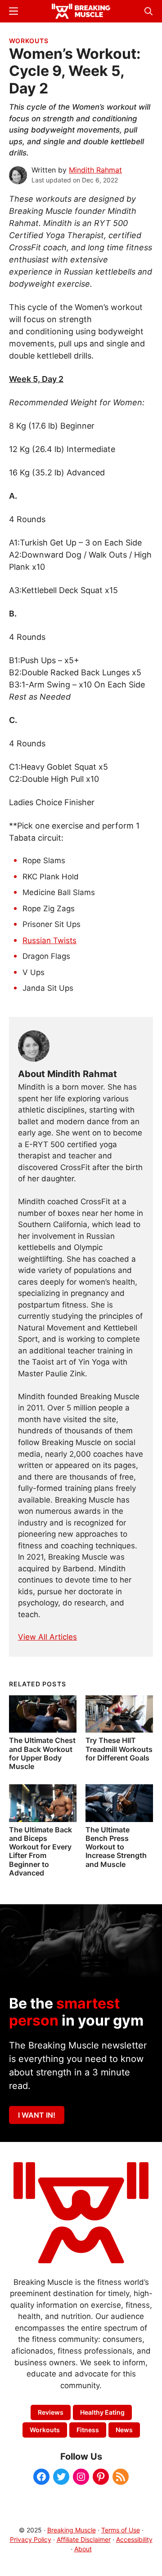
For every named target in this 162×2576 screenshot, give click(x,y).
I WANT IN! (37, 2115)
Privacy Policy (31, 2539)
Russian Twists (49, 940)
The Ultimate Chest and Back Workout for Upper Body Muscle (42, 1753)
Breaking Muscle (72, 2530)
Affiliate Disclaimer (84, 2539)
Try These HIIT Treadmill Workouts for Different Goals (119, 1749)
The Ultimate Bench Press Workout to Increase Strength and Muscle (116, 1847)
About (83, 2549)
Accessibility (134, 2539)
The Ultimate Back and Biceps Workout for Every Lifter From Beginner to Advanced (40, 1851)
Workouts (29, 41)
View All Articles (47, 1637)
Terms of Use (121, 2530)
